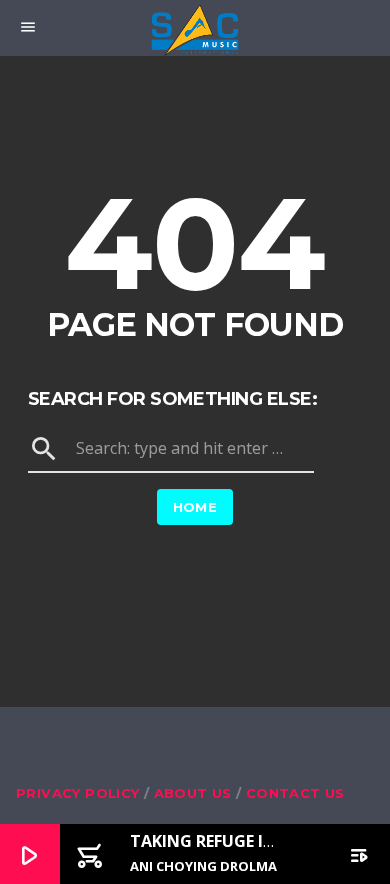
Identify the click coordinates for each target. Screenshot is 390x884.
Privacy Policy (77, 793)
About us (193, 793)
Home (195, 507)
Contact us (295, 793)
